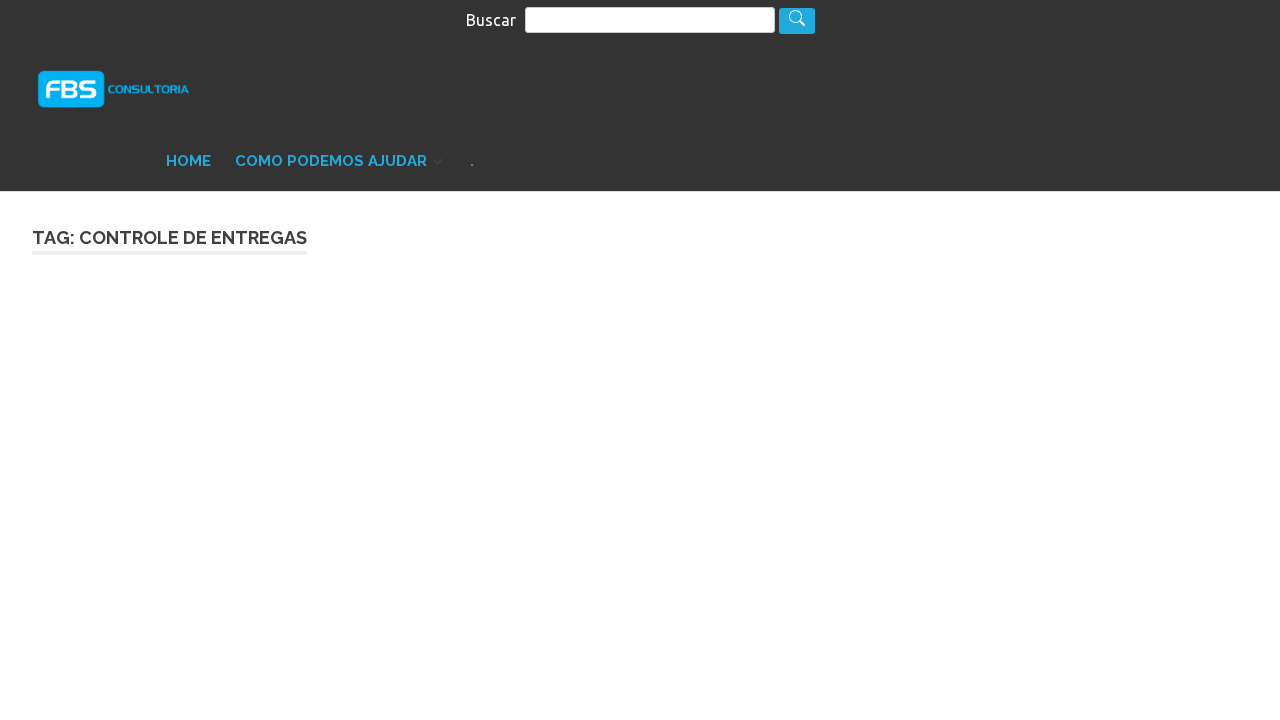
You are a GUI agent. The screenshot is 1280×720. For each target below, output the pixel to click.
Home (188, 161)
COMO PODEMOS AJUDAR (331, 161)
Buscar (491, 20)
